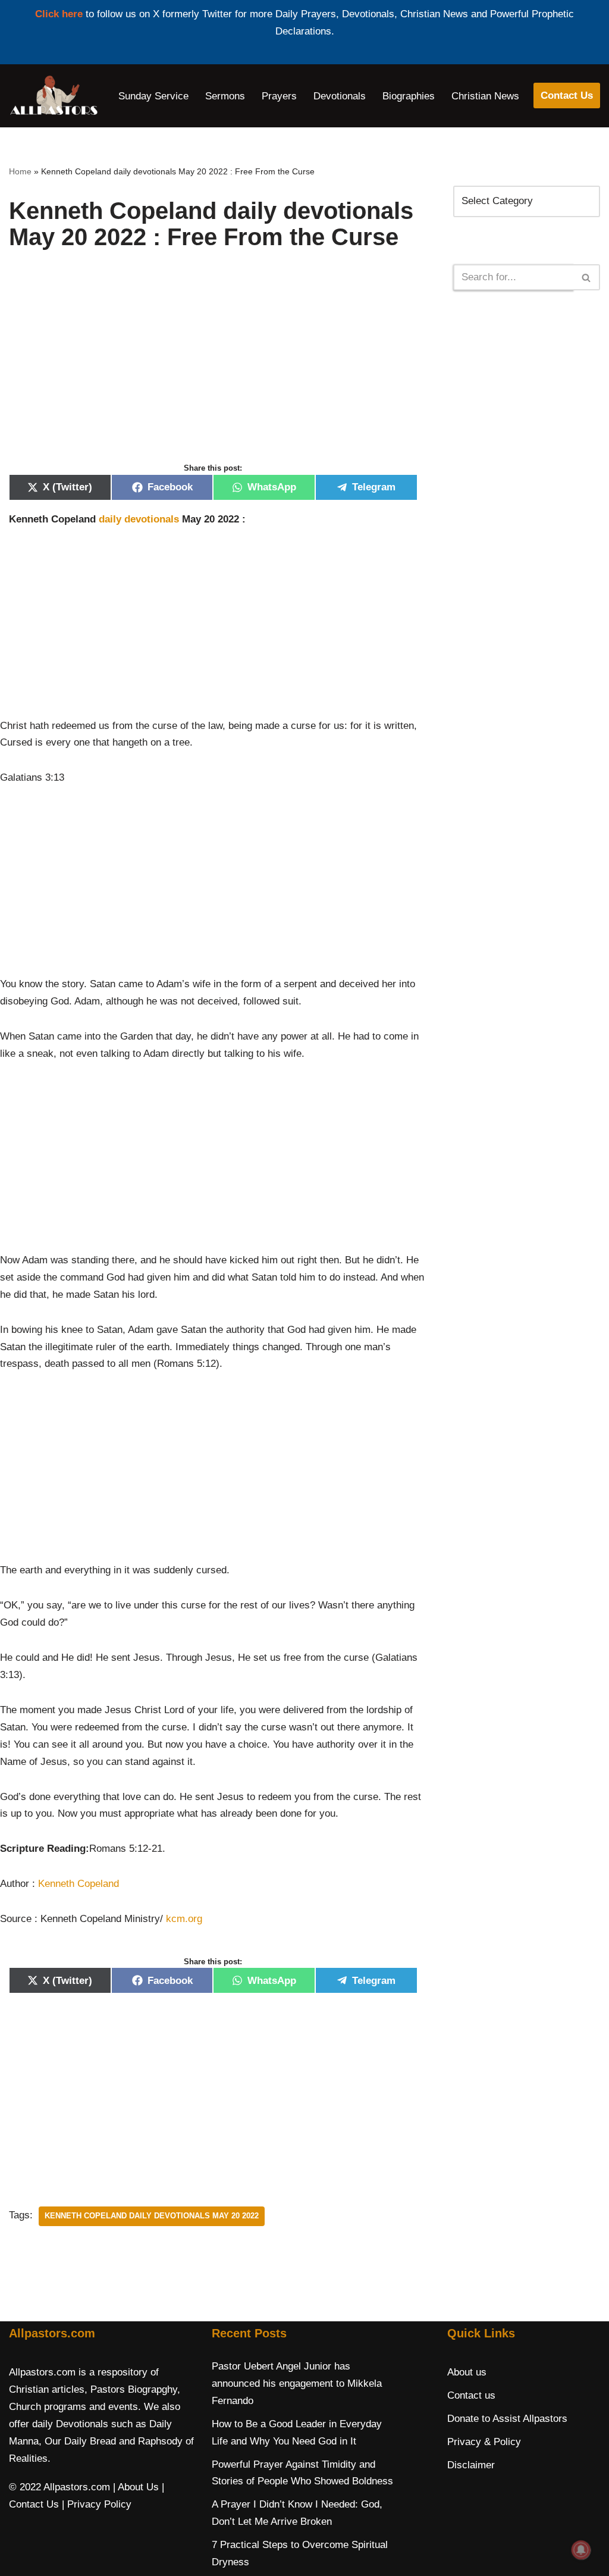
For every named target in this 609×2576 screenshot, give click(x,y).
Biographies (409, 96)
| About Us (136, 2487)
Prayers (279, 96)
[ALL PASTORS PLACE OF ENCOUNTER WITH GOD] (54, 96)
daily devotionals (139, 519)
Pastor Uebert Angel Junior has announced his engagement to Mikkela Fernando (297, 2383)
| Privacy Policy (97, 2504)
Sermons (225, 96)
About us (467, 2372)
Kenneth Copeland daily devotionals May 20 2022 (152, 2216)
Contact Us (567, 96)
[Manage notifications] (581, 2550)
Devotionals (340, 96)
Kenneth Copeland (79, 1884)
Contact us (471, 2395)
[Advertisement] (213, 369)
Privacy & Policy (484, 2442)
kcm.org (184, 1919)
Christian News (485, 96)
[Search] (587, 277)
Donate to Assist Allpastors (507, 2419)
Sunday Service (153, 96)
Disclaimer (471, 2465)
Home (20, 171)
